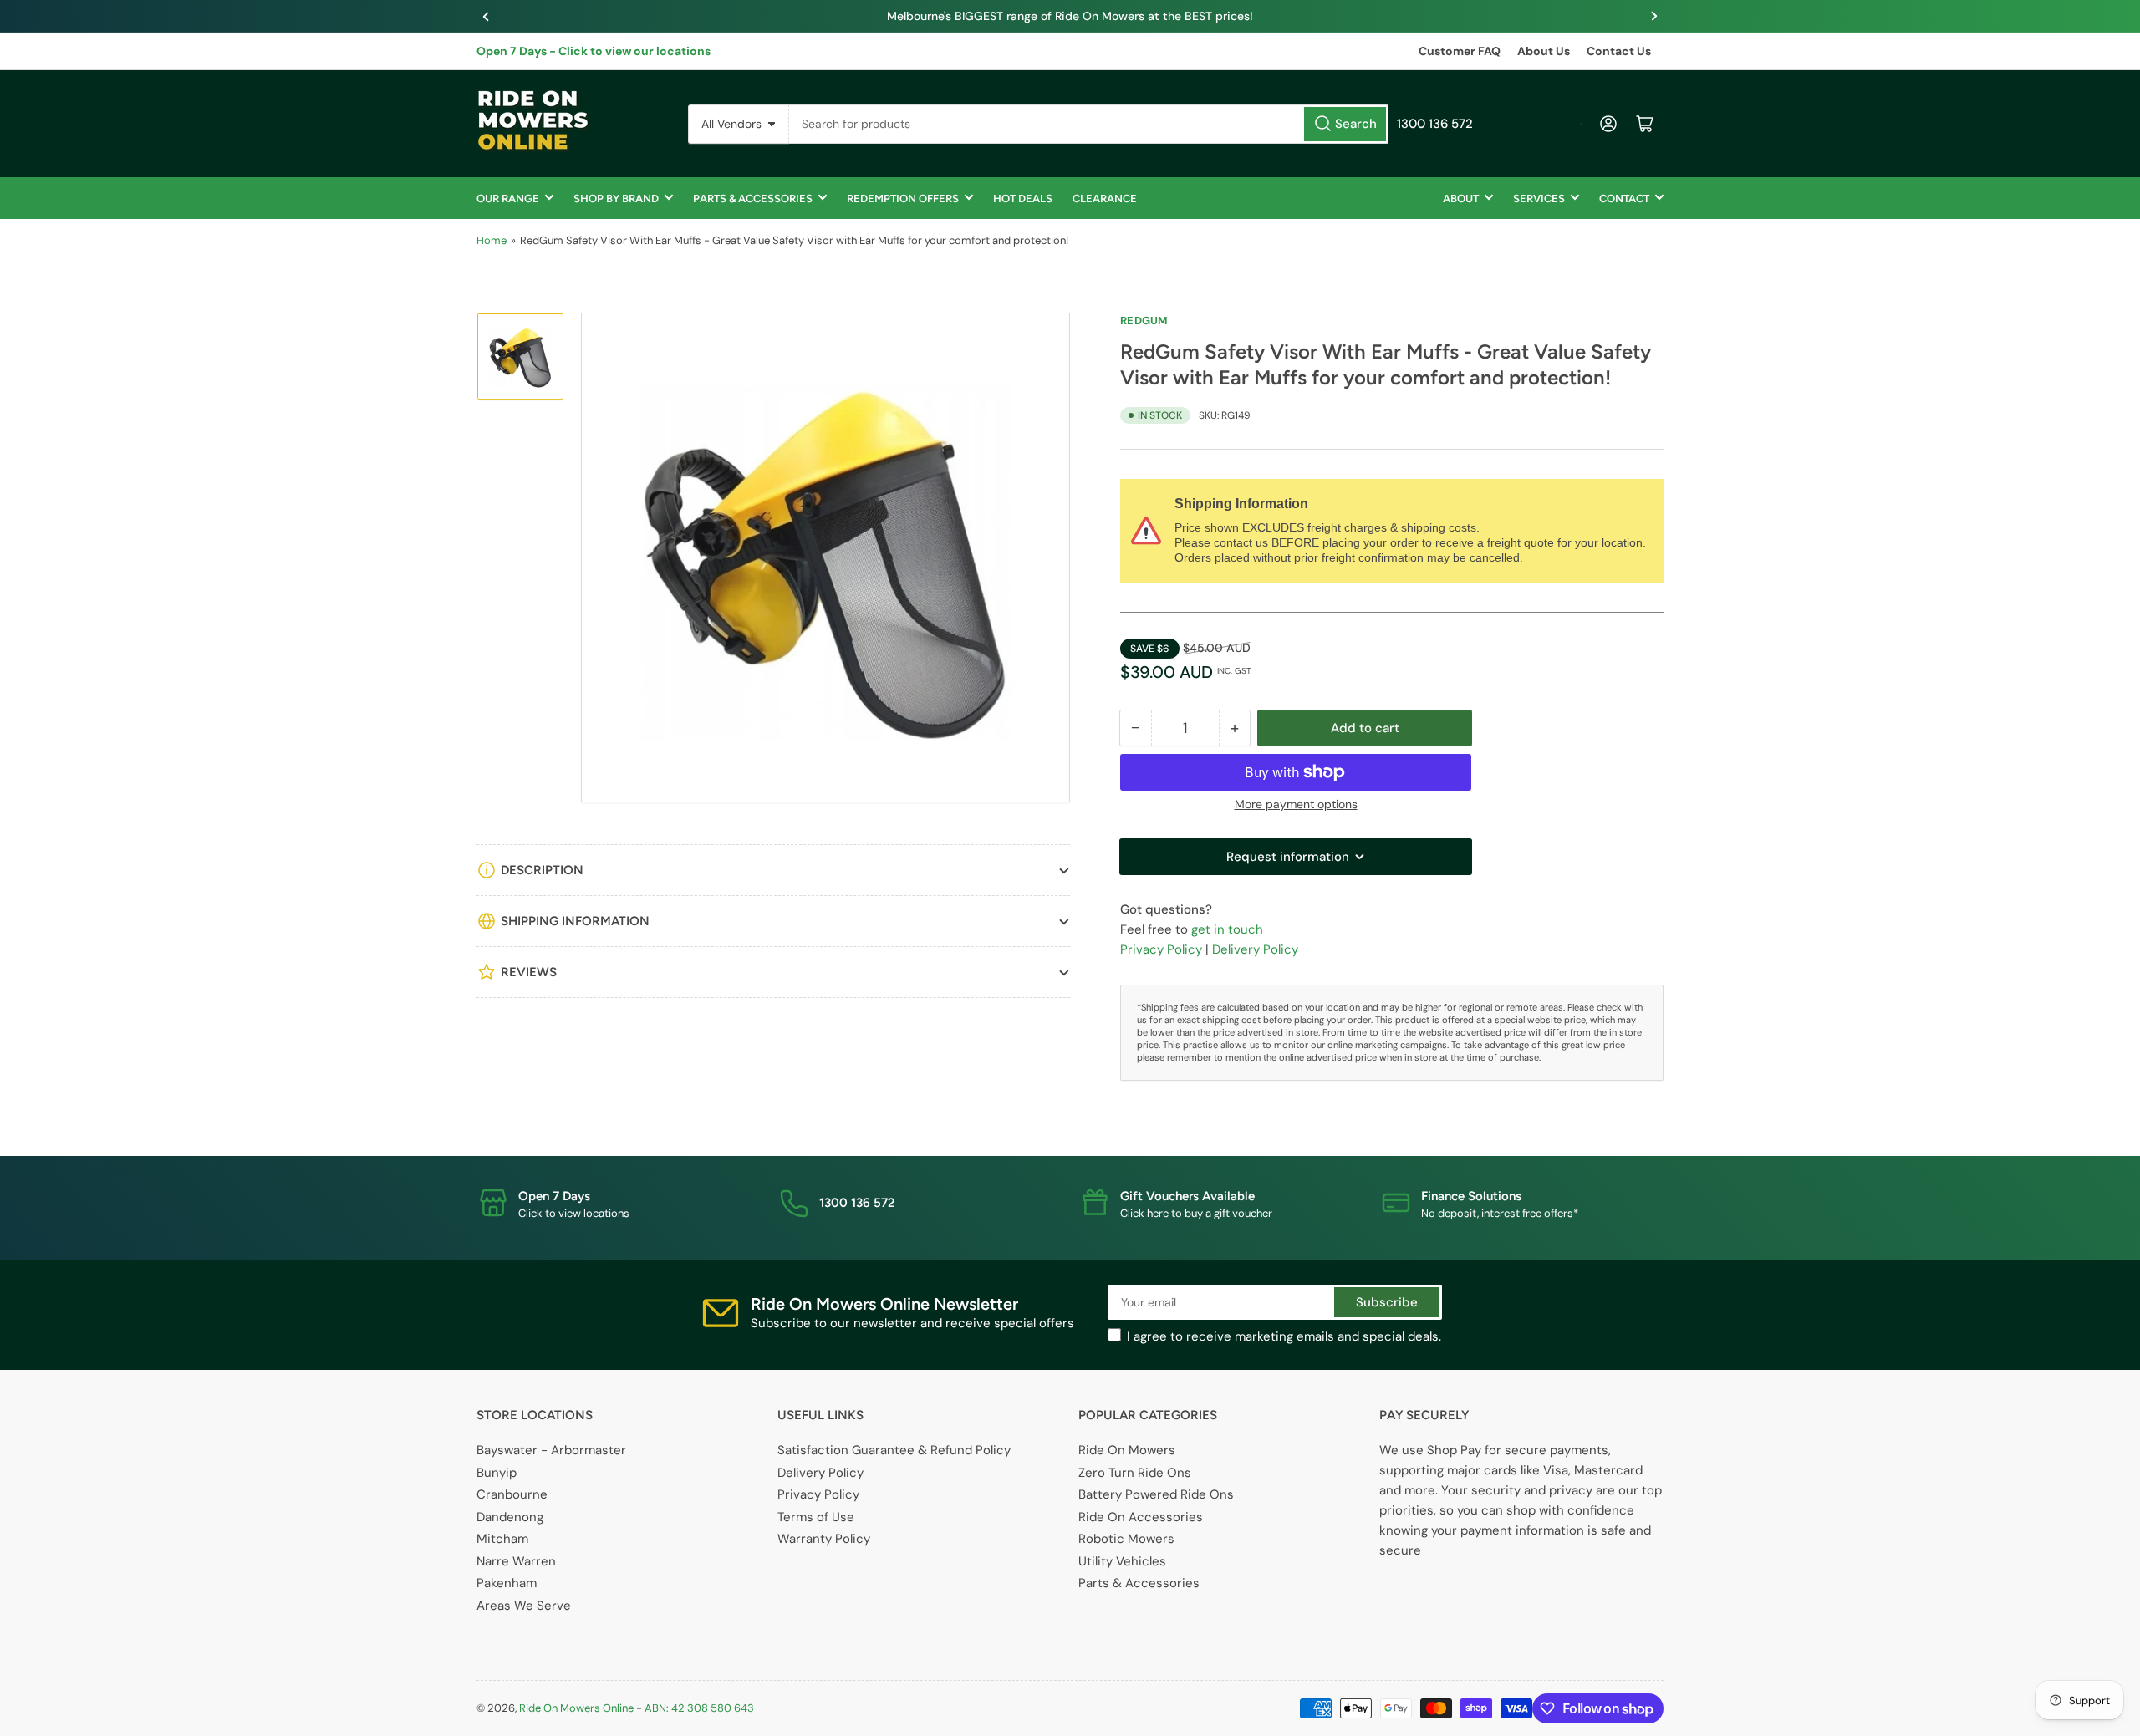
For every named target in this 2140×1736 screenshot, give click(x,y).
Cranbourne (512, 1494)
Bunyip (497, 1473)
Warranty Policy (824, 1539)
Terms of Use (816, 1517)
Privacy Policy (1161, 949)
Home (492, 240)
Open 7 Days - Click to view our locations (594, 51)
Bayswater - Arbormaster (551, 1450)
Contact (1624, 199)
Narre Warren (516, 1561)
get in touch (1227, 929)
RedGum (1144, 321)
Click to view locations (574, 1213)
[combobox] (1089, 124)
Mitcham (502, 1539)
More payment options (1296, 804)
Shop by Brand (616, 199)
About (1461, 199)
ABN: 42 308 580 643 (699, 1708)
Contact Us (1619, 51)
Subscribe (1387, 1302)
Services (1539, 199)
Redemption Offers (903, 199)
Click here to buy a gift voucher (1196, 1213)
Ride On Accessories (1141, 1517)
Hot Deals (1023, 199)
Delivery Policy (1255, 949)
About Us (1544, 51)
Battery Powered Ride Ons (1156, 1494)
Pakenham (507, 1583)
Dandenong (510, 1517)
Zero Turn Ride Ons (1135, 1473)
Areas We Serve (524, 1606)
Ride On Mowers (1127, 1450)
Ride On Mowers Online (576, 1708)
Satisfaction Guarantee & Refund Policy (894, 1450)
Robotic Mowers (1126, 1539)
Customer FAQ (1460, 51)
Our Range (508, 199)
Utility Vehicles (1122, 1561)
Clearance (1105, 199)
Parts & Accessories (753, 199)
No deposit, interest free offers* (1500, 1213)
